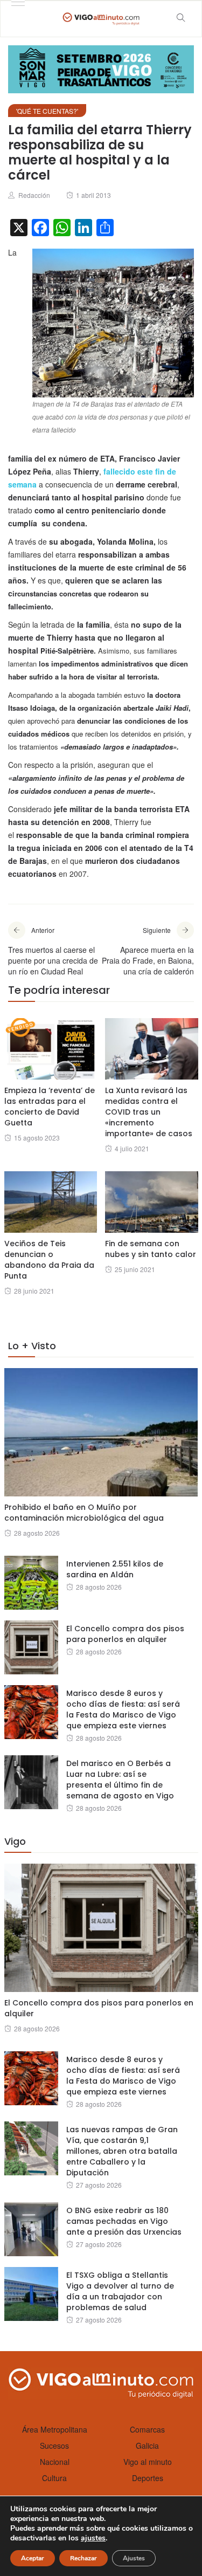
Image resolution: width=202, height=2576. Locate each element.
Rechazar (83, 2558)
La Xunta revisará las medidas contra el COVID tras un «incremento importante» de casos (149, 1112)
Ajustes (134, 2558)
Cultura (54, 2478)
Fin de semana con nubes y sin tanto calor (151, 1249)
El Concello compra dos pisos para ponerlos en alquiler (125, 1634)
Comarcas (147, 2429)
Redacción (34, 195)
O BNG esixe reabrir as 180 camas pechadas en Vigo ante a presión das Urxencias (124, 2221)
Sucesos (54, 2446)
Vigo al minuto (148, 2462)
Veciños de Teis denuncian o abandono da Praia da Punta (49, 1260)
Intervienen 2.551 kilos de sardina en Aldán (115, 1569)
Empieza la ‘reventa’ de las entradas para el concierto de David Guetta (50, 1107)
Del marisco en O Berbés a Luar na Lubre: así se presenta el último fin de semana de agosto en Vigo (120, 1780)
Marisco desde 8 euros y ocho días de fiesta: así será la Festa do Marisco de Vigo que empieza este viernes (123, 1709)
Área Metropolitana (55, 2429)
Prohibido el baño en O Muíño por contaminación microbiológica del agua (84, 1513)
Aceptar (33, 2558)
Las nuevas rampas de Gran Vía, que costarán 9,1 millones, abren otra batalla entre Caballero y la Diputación (122, 2151)
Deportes (148, 2478)
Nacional (55, 2462)
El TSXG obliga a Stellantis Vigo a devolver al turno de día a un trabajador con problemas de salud (120, 2291)
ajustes (93, 2538)
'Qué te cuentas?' (47, 111)
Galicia (147, 2446)
